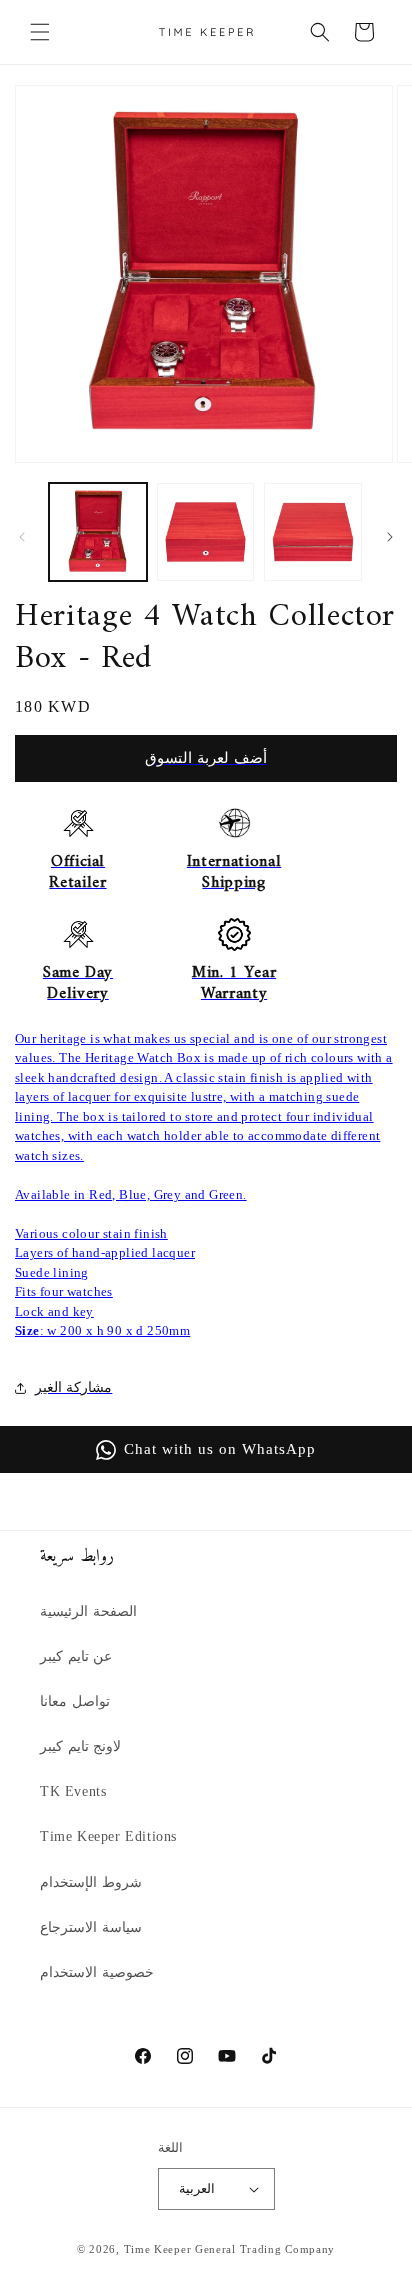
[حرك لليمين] (390, 537)
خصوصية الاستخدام (97, 1972)
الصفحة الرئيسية (88, 1611)
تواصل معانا (75, 1701)
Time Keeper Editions (108, 1836)
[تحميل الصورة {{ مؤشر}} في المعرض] (98, 532)
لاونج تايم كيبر (80, 1746)
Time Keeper (158, 2249)
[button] (40, 32)
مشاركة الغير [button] (73, 1387)
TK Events (73, 1791)
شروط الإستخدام (91, 1882)
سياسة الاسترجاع (91, 1927)
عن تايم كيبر (76, 1656)
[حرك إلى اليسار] (22, 537)
